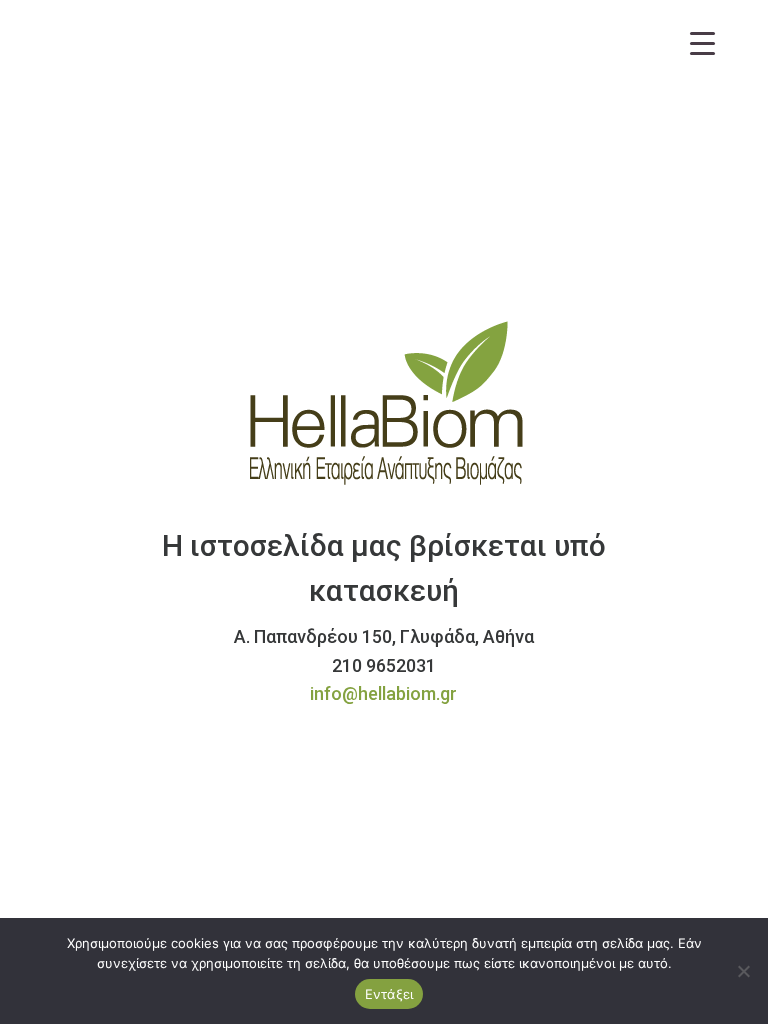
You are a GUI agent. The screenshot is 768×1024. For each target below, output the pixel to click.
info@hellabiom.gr (383, 693)
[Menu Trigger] (702, 42)
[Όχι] (743, 971)
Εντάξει (389, 994)
